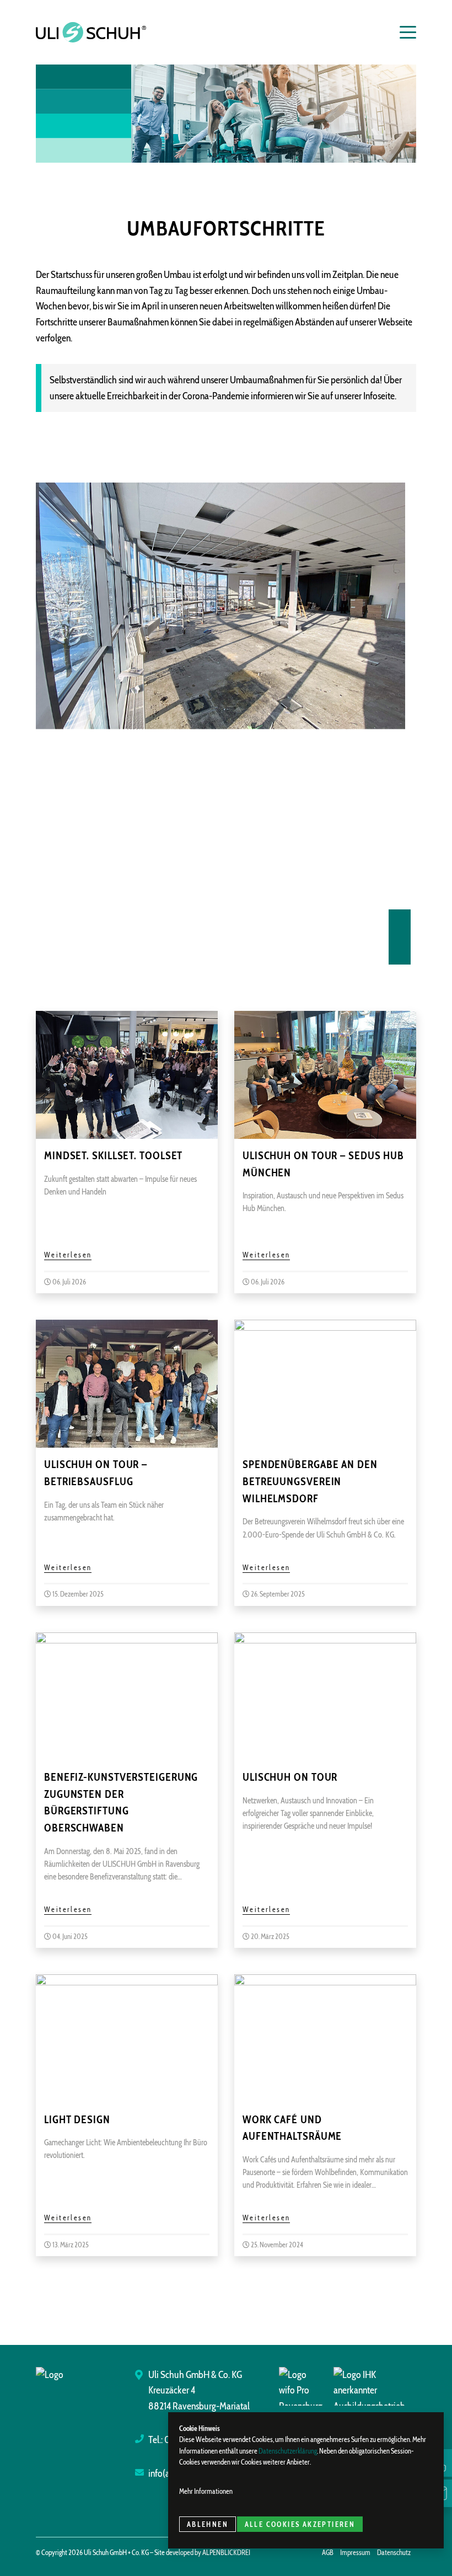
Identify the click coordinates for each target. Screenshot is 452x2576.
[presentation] (400, 923)
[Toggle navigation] (402, 32)
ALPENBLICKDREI (226, 2553)
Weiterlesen (68, 1255)
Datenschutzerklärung (288, 2451)
